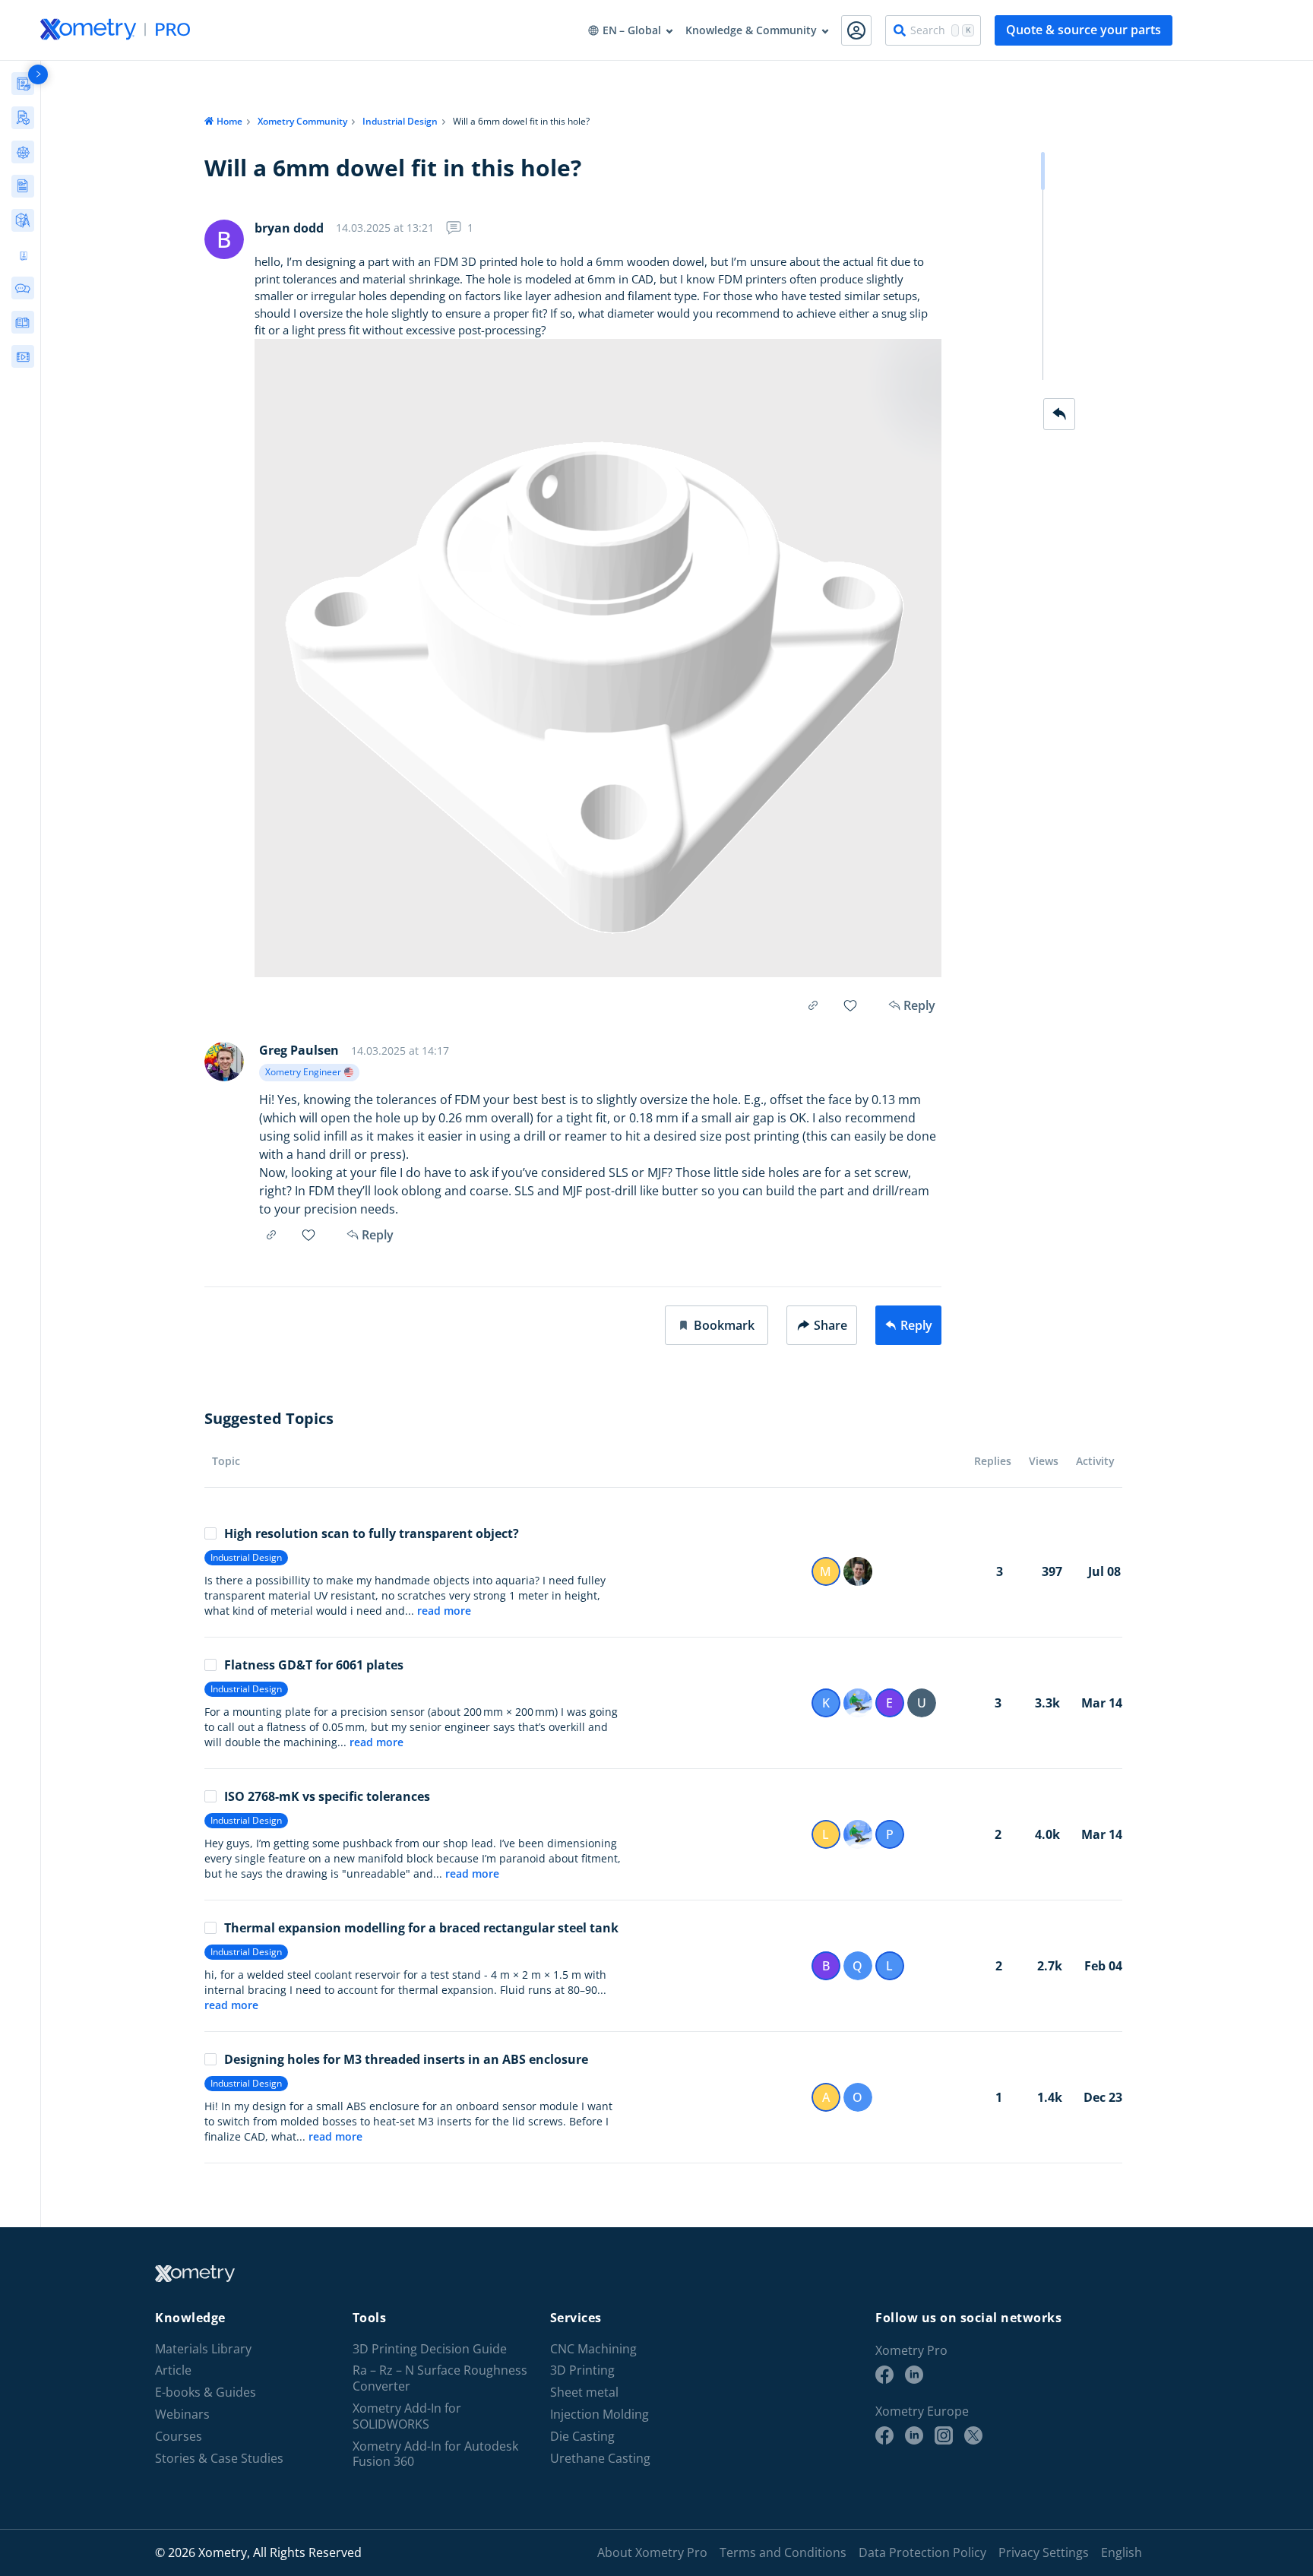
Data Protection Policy (922, 2552)
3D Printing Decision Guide (430, 2349)
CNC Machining (593, 2349)
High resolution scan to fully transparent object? (372, 1533)
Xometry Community (302, 121)
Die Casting (582, 2437)
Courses (179, 2437)
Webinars (182, 2415)
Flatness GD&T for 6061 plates (314, 1665)
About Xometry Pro (652, 2552)
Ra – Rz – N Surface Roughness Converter (440, 2378)
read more (444, 1611)
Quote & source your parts (1084, 30)
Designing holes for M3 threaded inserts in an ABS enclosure (406, 2059)
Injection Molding (600, 2415)
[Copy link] (813, 1005)
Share (831, 1325)
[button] (717, 1325)
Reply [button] (378, 1235)
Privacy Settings (1044, 2552)
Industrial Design (400, 121)
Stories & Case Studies (219, 2459)
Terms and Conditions (783, 2552)
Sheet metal (584, 2392)
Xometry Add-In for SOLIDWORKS (407, 2416)
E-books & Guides (206, 2392)
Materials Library (203, 2349)
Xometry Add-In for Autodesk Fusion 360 (435, 2454)
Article (173, 2370)
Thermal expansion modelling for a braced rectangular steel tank (421, 1928)
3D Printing (582, 2370)
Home (229, 121)
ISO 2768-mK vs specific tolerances (327, 1796)
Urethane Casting (600, 2459)
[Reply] (1059, 414)
